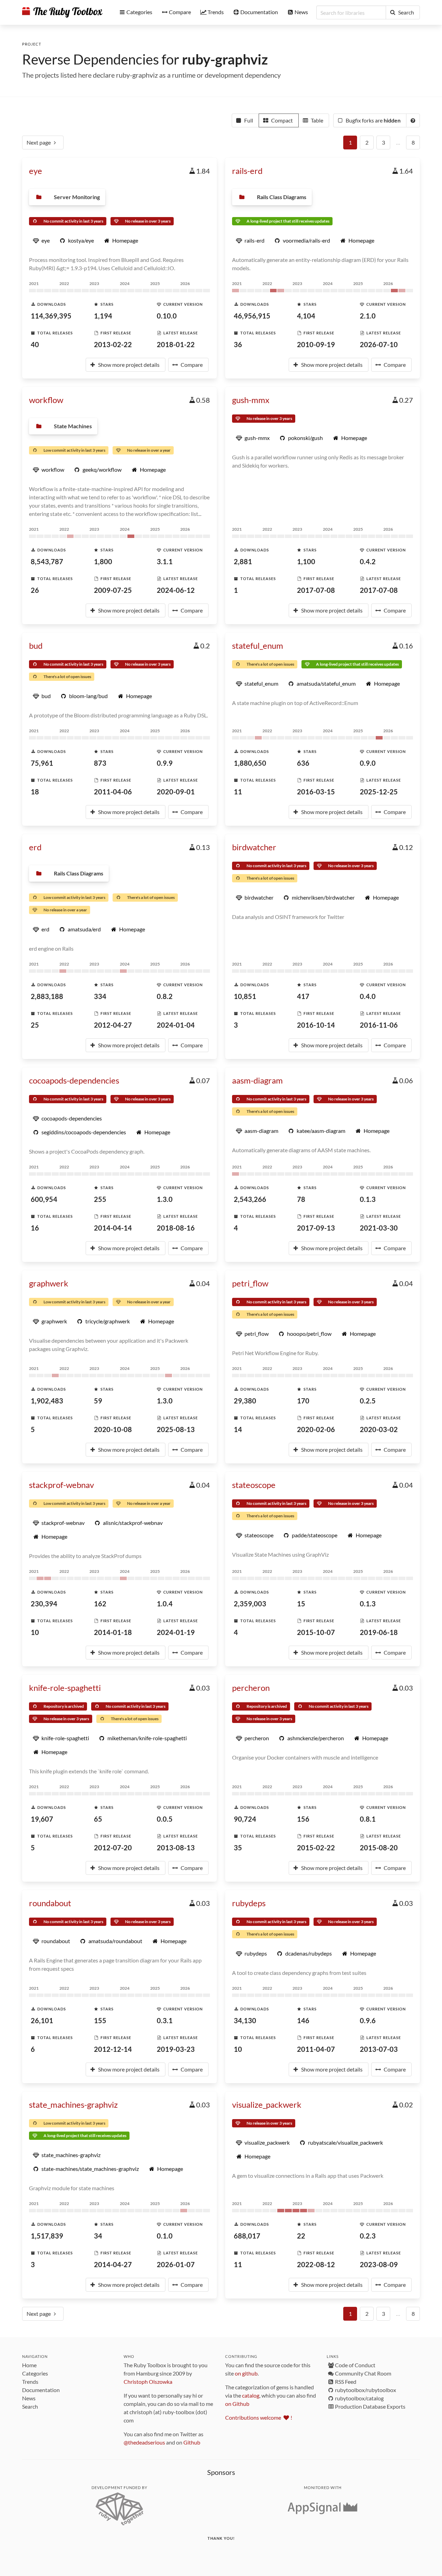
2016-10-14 (316, 1025)
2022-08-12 (316, 2264)
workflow (46, 400)
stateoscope (254, 1485)
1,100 (306, 561)
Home (29, 2365)
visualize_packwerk (267, 2104)
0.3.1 (165, 2020)
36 (238, 344)
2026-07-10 (379, 344)
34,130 (245, 2020)
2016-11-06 (379, 1025)
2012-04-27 (113, 1025)
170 (303, 1401)
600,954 (44, 1199)
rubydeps (249, 1903)
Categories (35, 2373)
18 (35, 792)
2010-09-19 (316, 344)
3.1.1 (165, 561)
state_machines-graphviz (73, 2104)
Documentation (41, 2390)
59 (98, 1401)
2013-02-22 (113, 344)
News (29, 2398)
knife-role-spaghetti (65, 1688)
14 (238, 1429)
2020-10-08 (113, 1429)
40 (35, 344)
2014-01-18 (113, 1632)
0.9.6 (368, 2020)
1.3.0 (165, 1199)
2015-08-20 (379, 1848)
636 (303, 763)
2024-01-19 (176, 1632)
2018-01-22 (176, 344)
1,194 (103, 316)
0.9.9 (165, 763)
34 (98, 2236)
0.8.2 (165, 996)
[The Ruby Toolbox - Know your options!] (62, 12)
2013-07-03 (379, 2049)
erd (35, 847)
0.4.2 (368, 561)
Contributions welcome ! (259, 2417)
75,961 (42, 763)
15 (301, 1604)
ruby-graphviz (225, 59)
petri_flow (250, 1283)
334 (100, 996)
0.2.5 (368, 1401)
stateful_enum (258, 645)
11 (238, 792)
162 (100, 1604)
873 (100, 763)
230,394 (44, 1604)
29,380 (245, 1401)
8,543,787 (47, 561)
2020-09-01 (176, 792)
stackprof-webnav (61, 1485)
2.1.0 (368, 316)
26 (35, 590)
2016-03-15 (316, 792)
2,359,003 (250, 1604)
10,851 (245, 996)
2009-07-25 (113, 590)
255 (100, 1199)
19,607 (42, 1819)
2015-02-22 (316, 1848)
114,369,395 (51, 316)
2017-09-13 (316, 1228)
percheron (251, 1688)
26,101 (42, 2020)
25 (35, 1025)
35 (238, 1848)
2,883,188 (47, 996)
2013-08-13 (176, 1848)
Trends (30, 2382)
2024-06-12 (176, 590)
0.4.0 (368, 996)
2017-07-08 (316, 590)
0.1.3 (368, 1199)
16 (35, 1228)
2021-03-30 (379, 1228)
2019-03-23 (176, 2049)
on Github (237, 2404)
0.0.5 (165, 1819)
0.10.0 (167, 316)
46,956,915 (252, 316)
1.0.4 (165, 1604)
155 (100, 2020)
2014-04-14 (113, 1228)
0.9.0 (368, 763)
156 (303, 1819)
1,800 (103, 561)
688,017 (247, 2236)
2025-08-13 (176, 1429)
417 (303, 996)
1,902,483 (47, 1401)
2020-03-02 (379, 1429)
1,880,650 (250, 763)
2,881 (243, 561)
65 (98, 1819)
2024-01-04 (176, 1025)
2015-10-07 (316, 1632)
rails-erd (247, 171)
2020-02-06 (316, 1429)
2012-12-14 (113, 2049)
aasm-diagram (257, 1080)
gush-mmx (251, 400)
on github (246, 2373)
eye (36, 171)
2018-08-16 (176, 1228)
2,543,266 (250, 1199)
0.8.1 (368, 1819)
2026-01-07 (176, 2264)
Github (192, 2442)
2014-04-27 (113, 2264)
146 (303, 2020)
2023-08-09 (379, 2264)
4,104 (306, 316)
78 (301, 1199)
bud (36, 645)
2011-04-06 (113, 792)
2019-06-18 (379, 1632)
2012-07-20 (113, 1848)
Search (30, 2406)
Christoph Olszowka (148, 2382)
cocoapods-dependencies (74, 1080)
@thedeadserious (144, 2442)
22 (301, 2236)
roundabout (50, 1903)
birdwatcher (254, 847)
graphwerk (49, 1283)
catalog (251, 2395)
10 (35, 1632)
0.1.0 (165, 2236)
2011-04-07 (316, 2049)
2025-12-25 (379, 792)
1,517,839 (47, 2236)
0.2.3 (368, 2236)
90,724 (245, 1819)
